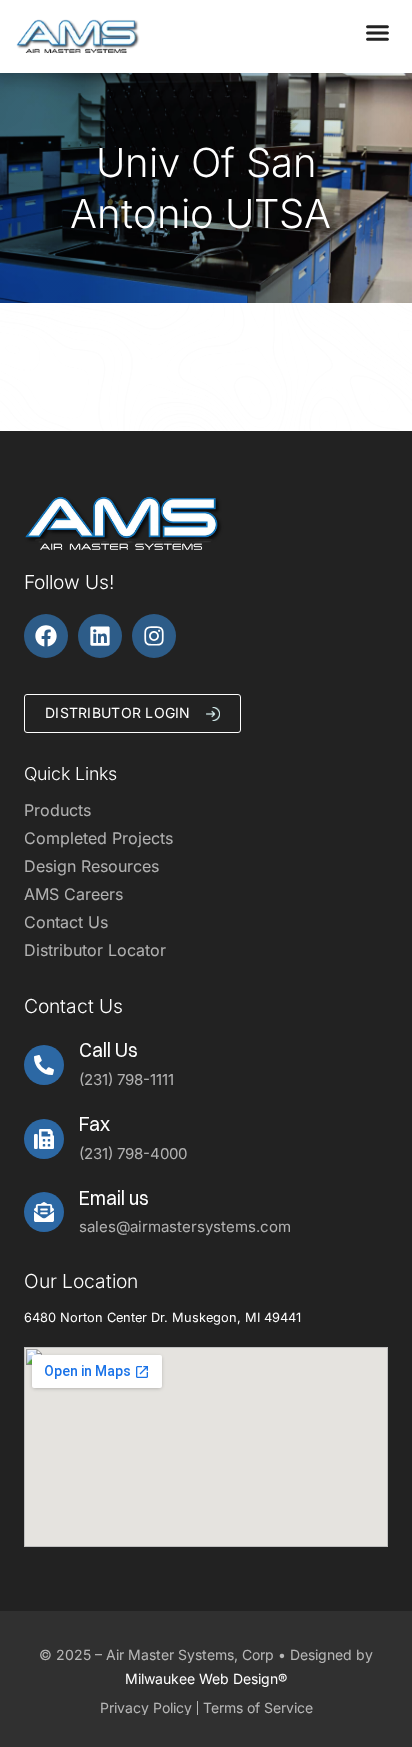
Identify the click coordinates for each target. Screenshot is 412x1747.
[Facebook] (46, 636)
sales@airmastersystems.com (185, 1226)
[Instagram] (154, 636)
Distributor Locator (95, 950)
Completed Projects (98, 838)
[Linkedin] (100, 636)
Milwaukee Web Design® (206, 1678)
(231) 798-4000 (133, 1153)
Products (57, 810)
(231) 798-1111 (126, 1079)
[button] (378, 33)
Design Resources (91, 866)
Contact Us (66, 922)
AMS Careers (73, 894)
